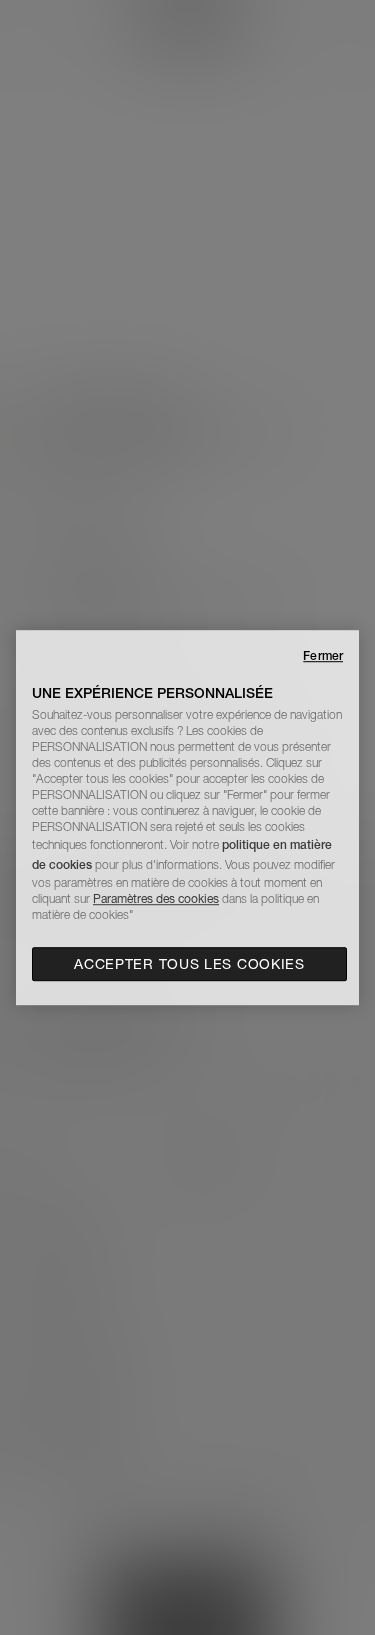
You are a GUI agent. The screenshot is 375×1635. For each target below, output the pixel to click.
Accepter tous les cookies (189, 964)
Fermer (323, 655)
